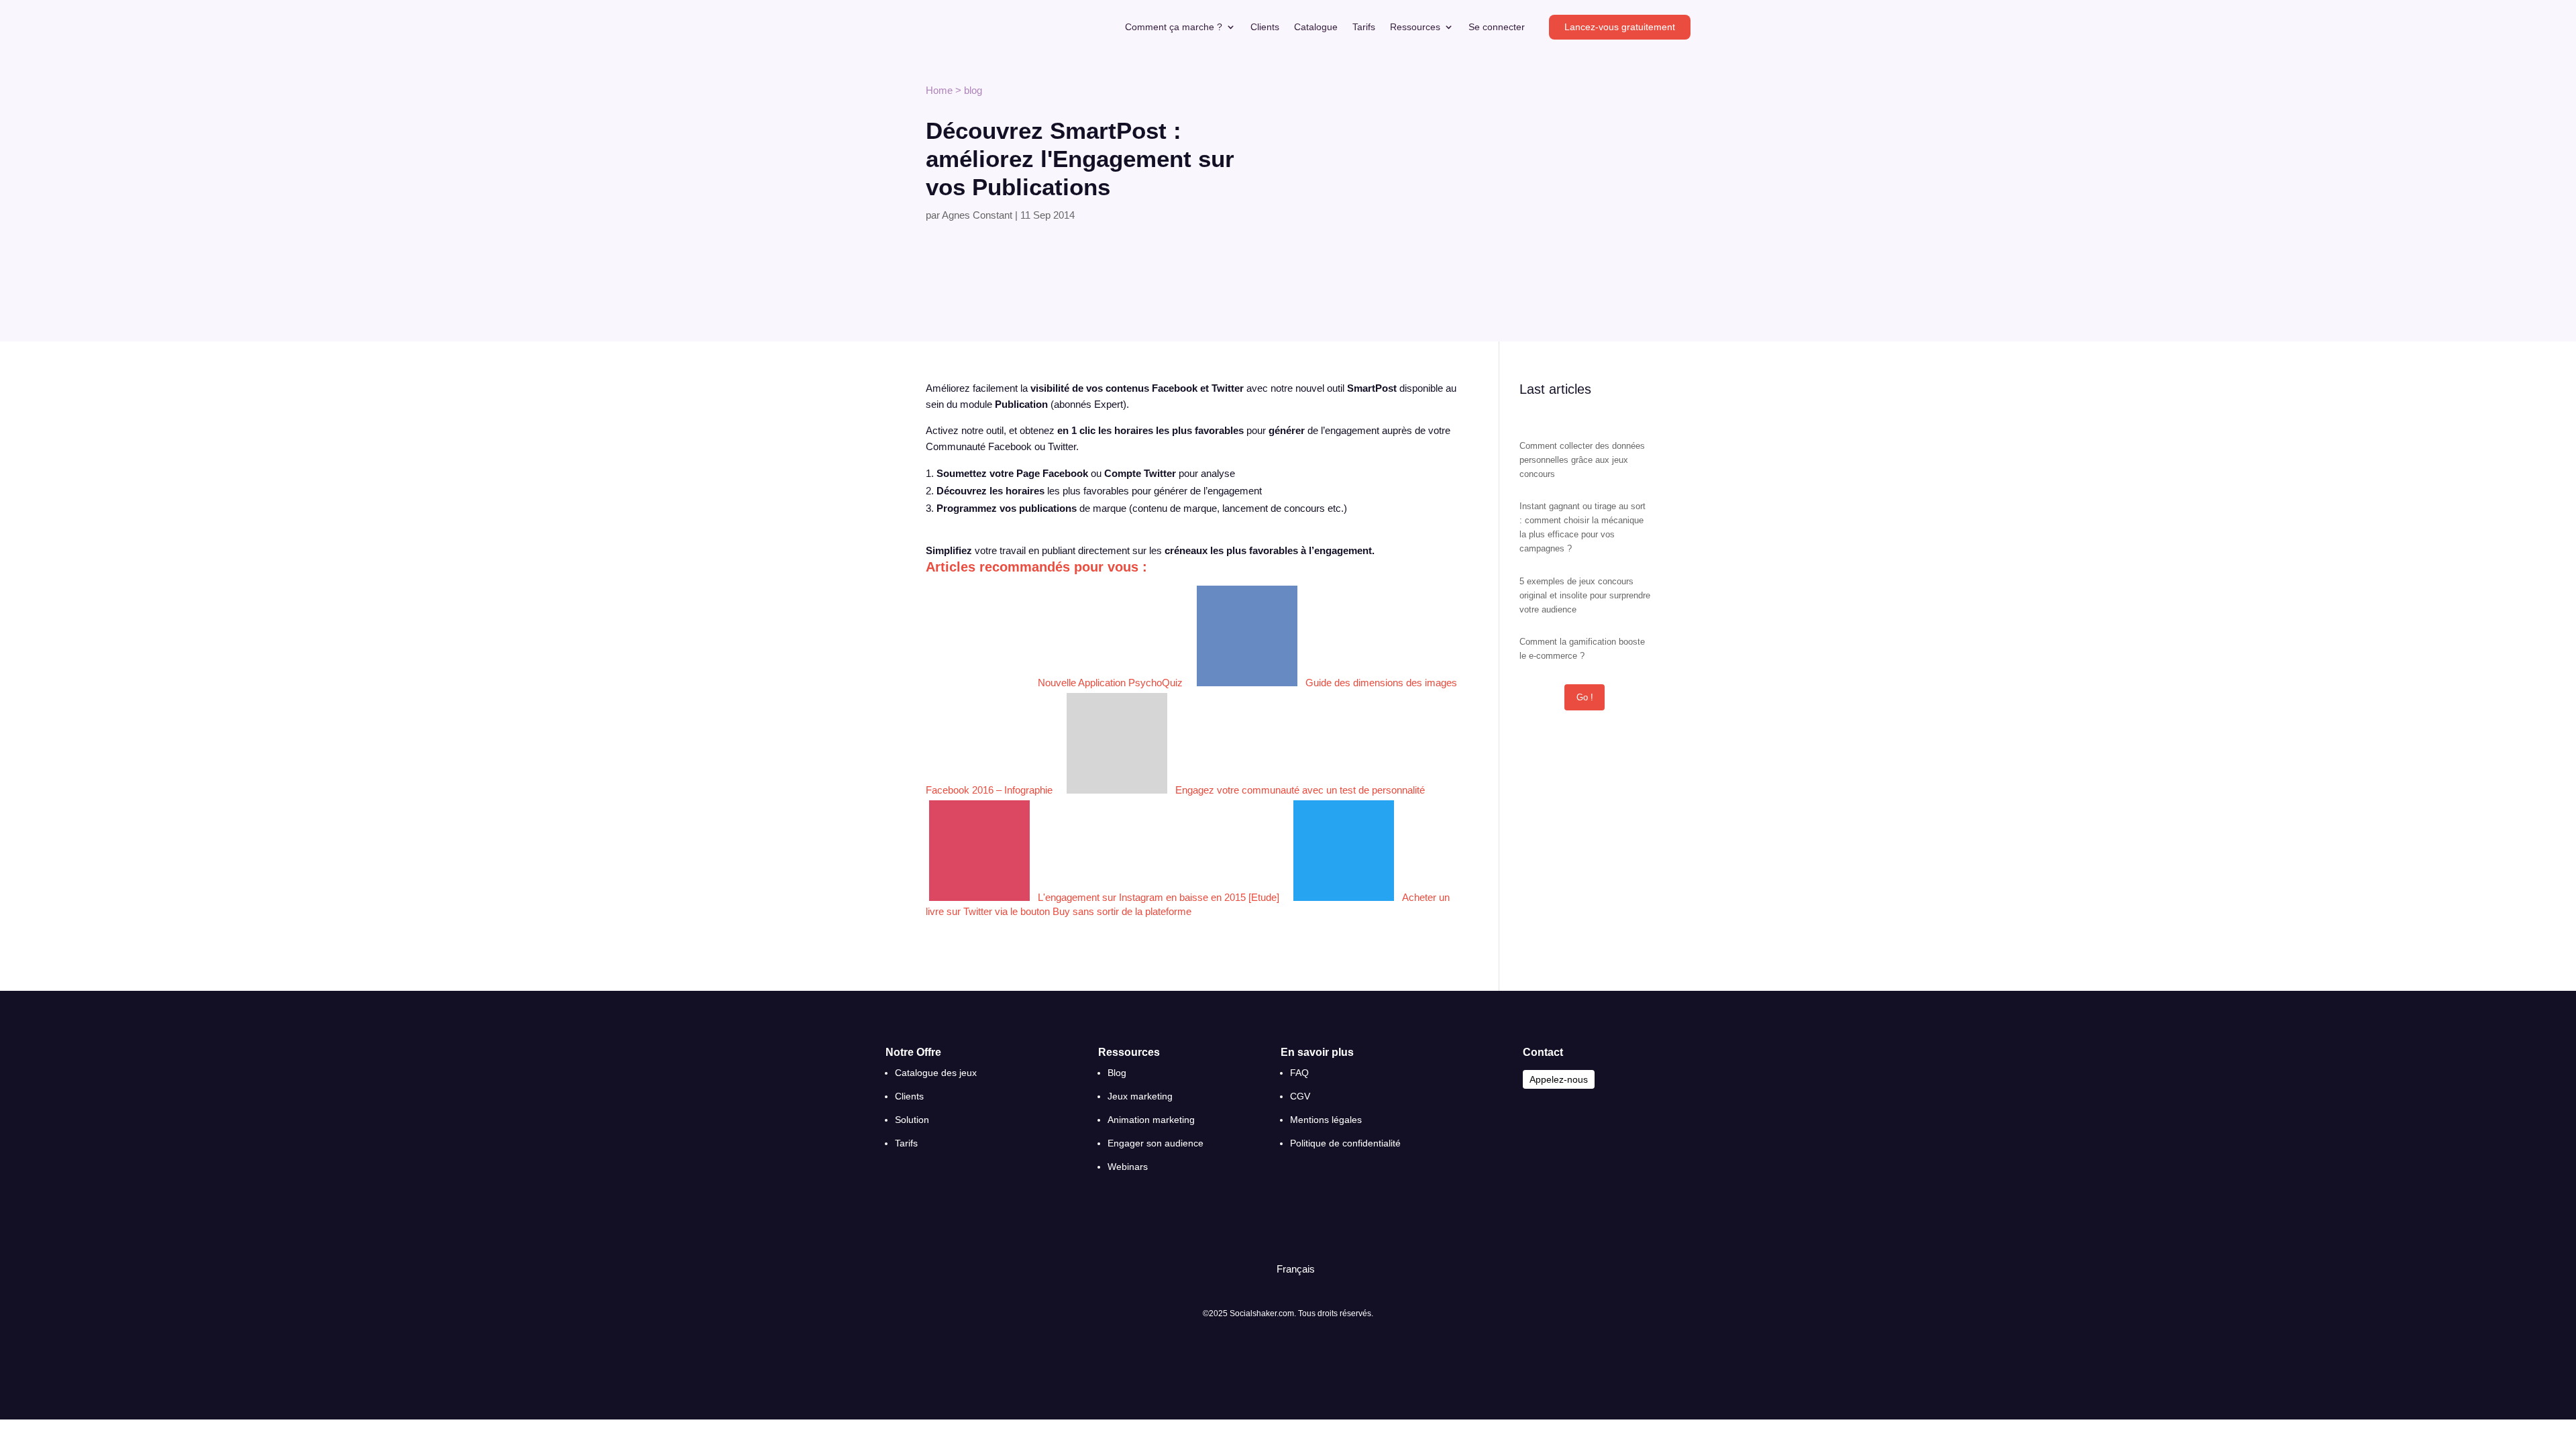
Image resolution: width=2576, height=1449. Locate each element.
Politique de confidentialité (1345, 1143)
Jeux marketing (1140, 1096)
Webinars (1128, 1167)
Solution (912, 1120)
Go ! (1585, 697)
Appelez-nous (1559, 1079)
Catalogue (1316, 27)
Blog (1117, 1073)
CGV (1300, 1096)
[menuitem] (1290, 1269)
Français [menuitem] (1296, 1269)
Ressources (1415, 27)
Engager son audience (1156, 1143)
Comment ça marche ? (1174, 27)
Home (939, 90)
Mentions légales (1326, 1120)
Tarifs (1364, 27)
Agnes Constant (977, 215)
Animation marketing (1151, 1120)
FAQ (1299, 1073)
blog (973, 90)
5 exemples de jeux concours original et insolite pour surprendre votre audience (1585, 595)
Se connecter (1497, 27)
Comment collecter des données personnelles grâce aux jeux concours (1582, 460)
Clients (1265, 27)
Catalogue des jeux (936, 1073)
